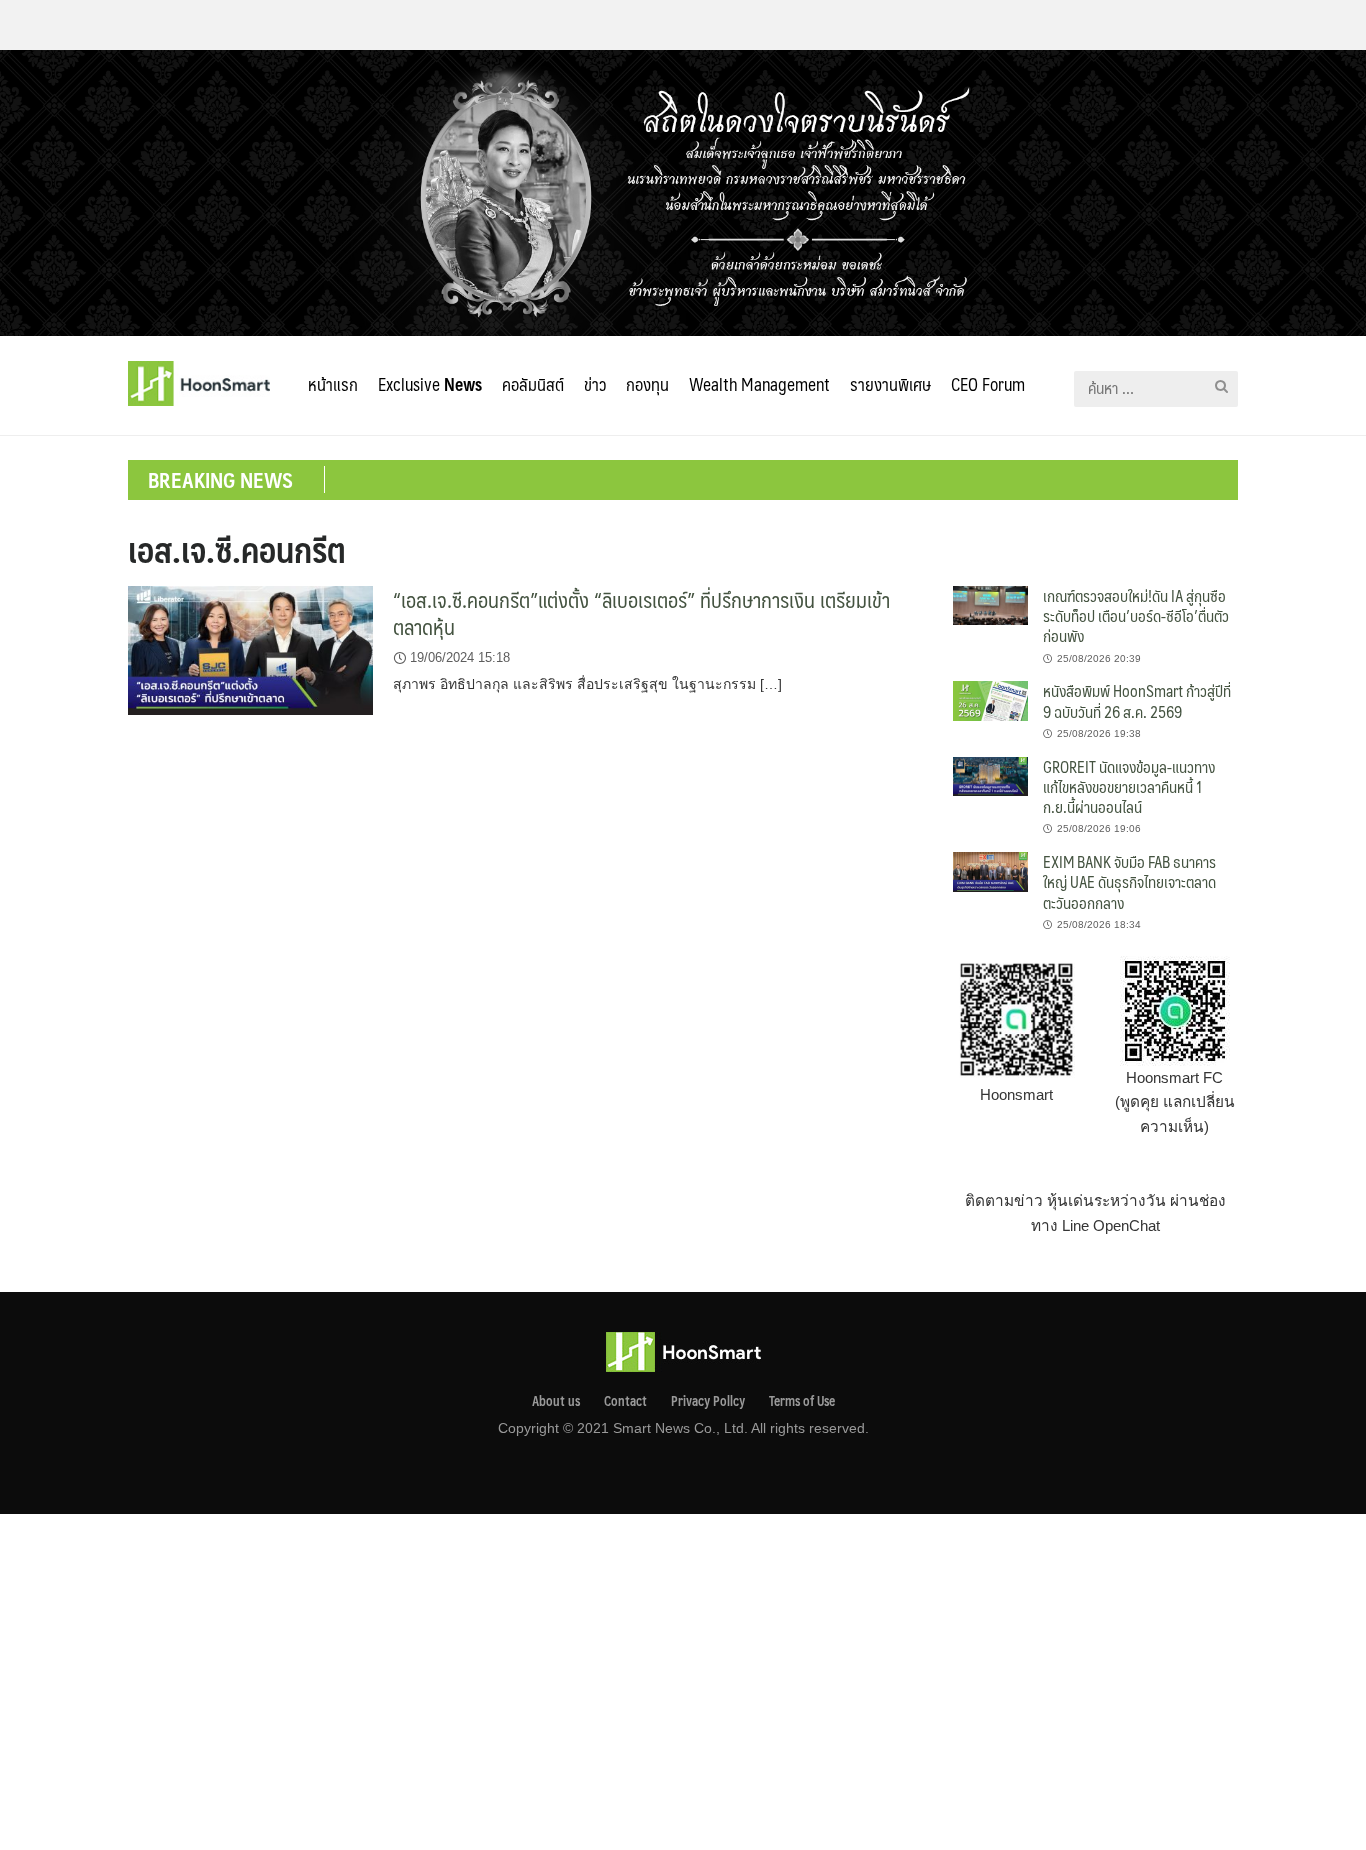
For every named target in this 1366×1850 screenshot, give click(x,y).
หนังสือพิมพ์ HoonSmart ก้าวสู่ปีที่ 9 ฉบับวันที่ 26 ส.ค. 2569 (1137, 700)
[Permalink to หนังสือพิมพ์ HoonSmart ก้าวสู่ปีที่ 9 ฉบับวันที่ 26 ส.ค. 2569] (990, 699)
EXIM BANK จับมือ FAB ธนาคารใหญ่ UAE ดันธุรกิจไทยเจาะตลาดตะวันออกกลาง (1129, 882)
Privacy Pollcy (708, 1401)
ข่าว (595, 384)
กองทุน (647, 384)
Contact (625, 1401)
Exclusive (430, 384)
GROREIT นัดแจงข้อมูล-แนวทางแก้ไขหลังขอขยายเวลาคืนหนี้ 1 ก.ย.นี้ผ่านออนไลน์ (1129, 787)
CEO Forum (988, 384)
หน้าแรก (333, 384)
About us (556, 1401)
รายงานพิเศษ (890, 384)
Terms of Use (802, 1401)
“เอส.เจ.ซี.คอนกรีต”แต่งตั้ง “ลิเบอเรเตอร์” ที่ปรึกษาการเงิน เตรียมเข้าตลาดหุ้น (641, 613)
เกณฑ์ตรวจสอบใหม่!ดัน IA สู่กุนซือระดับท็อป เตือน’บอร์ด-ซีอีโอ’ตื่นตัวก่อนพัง (1136, 616)
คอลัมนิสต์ (533, 384)
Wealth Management (759, 384)
